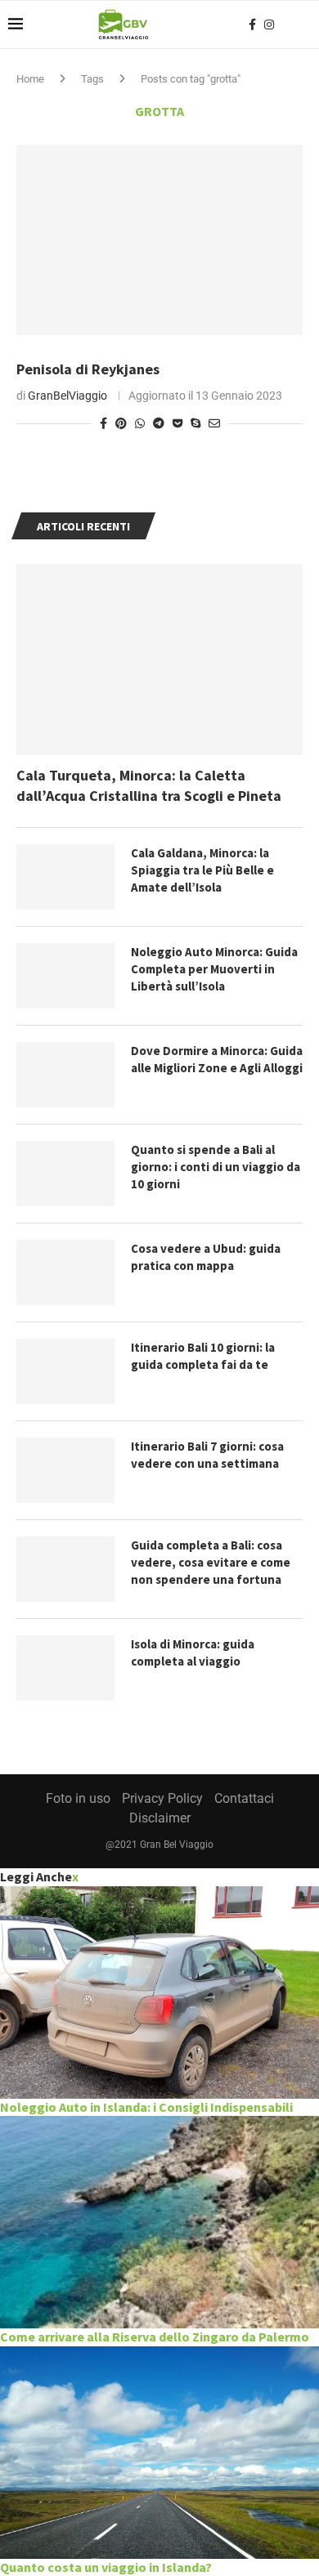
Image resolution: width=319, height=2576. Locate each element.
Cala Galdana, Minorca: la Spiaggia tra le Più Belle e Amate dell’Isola (202, 870)
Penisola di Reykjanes (88, 369)
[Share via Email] (214, 423)
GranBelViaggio (67, 396)
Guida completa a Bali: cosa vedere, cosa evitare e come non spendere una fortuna (211, 1562)
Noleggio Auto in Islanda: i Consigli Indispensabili (146, 2107)
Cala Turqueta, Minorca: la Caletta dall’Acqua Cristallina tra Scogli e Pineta (149, 785)
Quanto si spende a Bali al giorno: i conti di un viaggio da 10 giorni (216, 1167)
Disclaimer (160, 1818)
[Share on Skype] (195, 423)
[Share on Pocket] (177, 423)
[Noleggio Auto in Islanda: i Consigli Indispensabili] (159, 1992)
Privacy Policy (162, 1798)
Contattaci (244, 1798)
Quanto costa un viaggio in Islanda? (106, 2567)
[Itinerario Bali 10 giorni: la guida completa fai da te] (65, 1371)
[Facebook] (252, 25)
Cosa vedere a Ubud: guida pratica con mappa (206, 1257)
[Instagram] (269, 25)
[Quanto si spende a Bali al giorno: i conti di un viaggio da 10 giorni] (65, 1174)
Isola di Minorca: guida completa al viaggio (193, 1652)
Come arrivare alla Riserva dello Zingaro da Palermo (155, 2337)
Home (30, 79)
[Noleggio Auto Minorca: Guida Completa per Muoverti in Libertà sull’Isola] (65, 976)
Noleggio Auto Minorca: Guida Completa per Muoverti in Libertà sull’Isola (214, 969)
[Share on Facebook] (103, 423)
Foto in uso (78, 1798)
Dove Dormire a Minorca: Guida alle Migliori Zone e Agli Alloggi (217, 1059)
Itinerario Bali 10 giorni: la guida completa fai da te (203, 1356)
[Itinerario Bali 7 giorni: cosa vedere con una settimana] (65, 1470)
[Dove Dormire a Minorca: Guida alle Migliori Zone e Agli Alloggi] (65, 1075)
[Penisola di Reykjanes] (159, 240)
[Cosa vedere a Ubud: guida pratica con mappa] (65, 1272)
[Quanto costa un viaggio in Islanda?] (159, 2453)
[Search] (303, 25)
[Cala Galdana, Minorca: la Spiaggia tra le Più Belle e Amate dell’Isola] (65, 877)
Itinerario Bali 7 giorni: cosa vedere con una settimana (207, 1455)
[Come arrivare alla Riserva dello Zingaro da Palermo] (159, 2222)
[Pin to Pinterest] (121, 423)
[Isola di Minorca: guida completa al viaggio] (65, 1668)
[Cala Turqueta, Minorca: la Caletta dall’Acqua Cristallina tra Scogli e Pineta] (159, 659)
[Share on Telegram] (159, 423)
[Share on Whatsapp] (140, 423)
